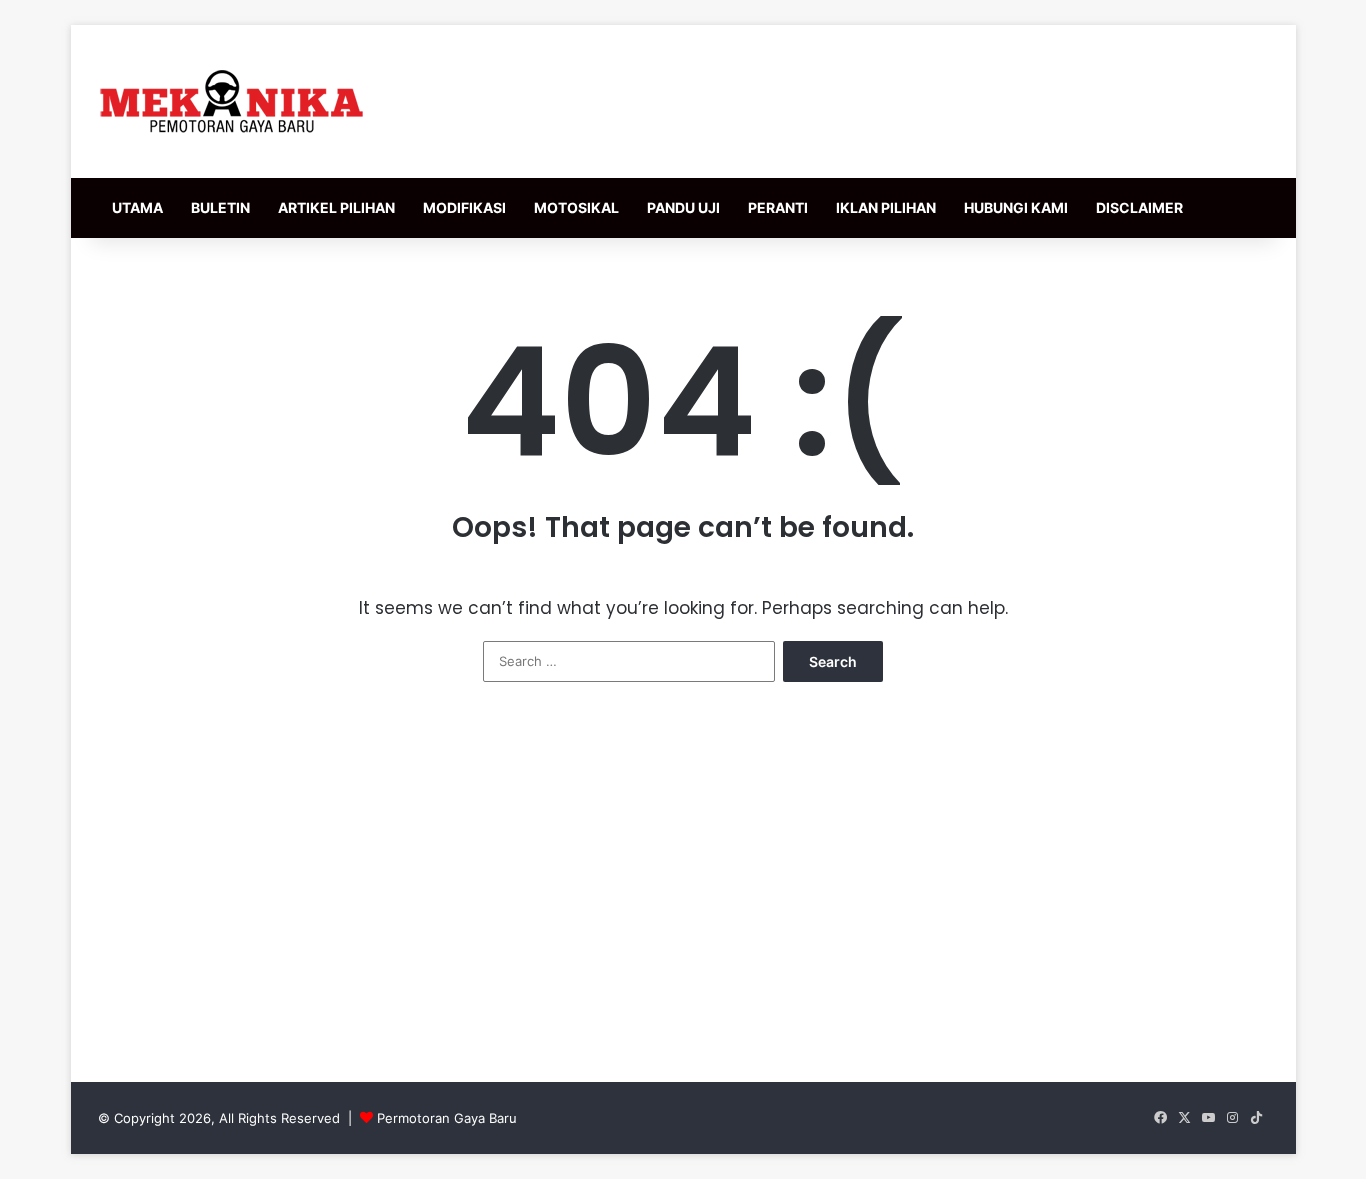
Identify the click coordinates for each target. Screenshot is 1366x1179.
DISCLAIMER (1139, 207)
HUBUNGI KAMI (1016, 207)
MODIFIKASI (464, 207)
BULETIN (220, 207)
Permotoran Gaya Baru (447, 1118)
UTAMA (137, 207)
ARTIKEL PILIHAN (336, 207)
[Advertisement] (683, 892)
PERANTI (778, 207)
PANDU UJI (683, 207)
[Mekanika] (232, 101)
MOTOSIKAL (576, 207)
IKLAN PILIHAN (886, 207)
